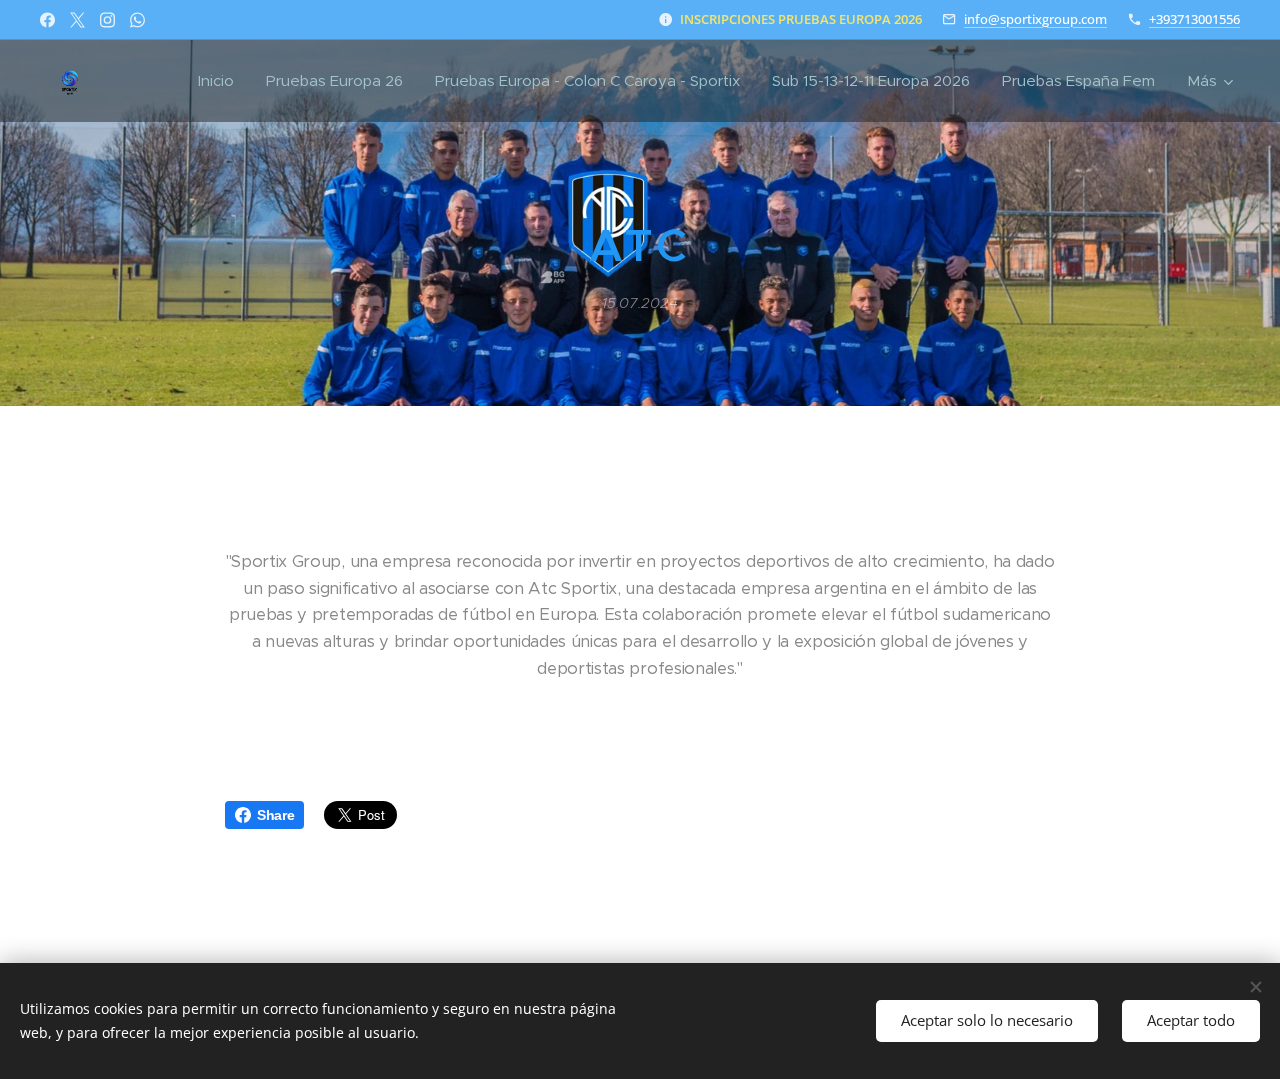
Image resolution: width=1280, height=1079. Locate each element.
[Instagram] (107, 20)
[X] (77, 20)
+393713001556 (1194, 19)
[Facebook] (47, 20)
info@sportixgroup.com (1035, 19)
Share (275, 815)
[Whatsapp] (137, 20)
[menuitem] (221, 81)
